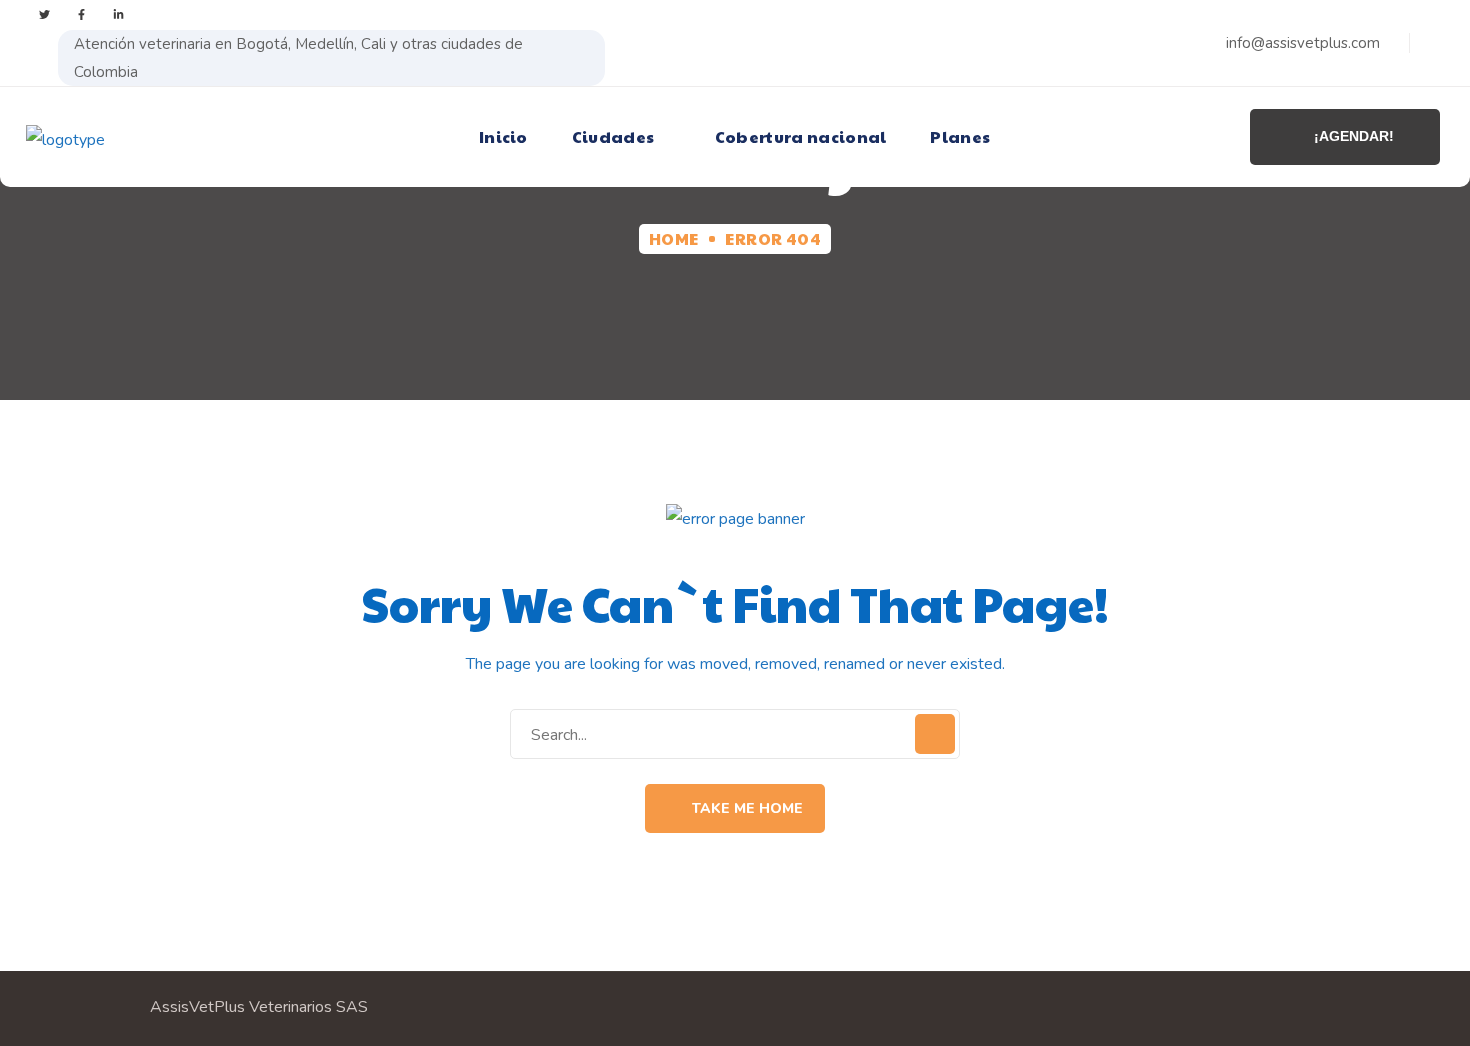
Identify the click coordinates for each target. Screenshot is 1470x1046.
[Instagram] (118, 14)
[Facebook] (81, 14)
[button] (734, 808)
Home (674, 238)
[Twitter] (44, 14)
